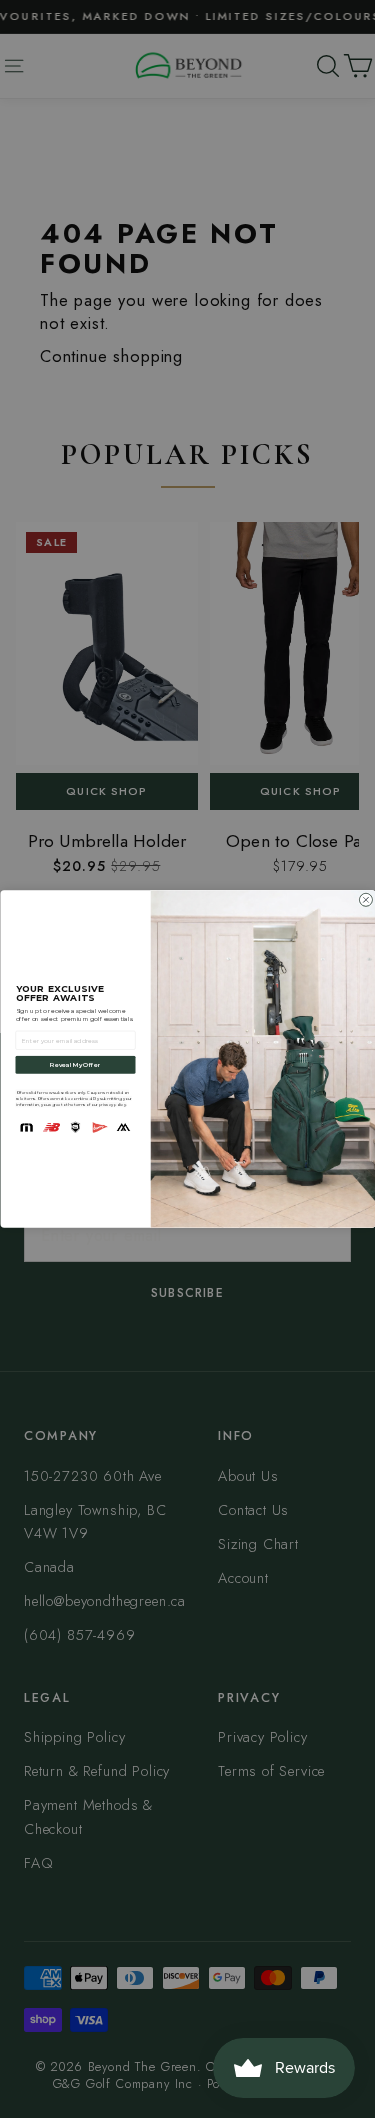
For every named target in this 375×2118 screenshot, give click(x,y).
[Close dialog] (365, 899)
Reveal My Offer (75, 1064)
